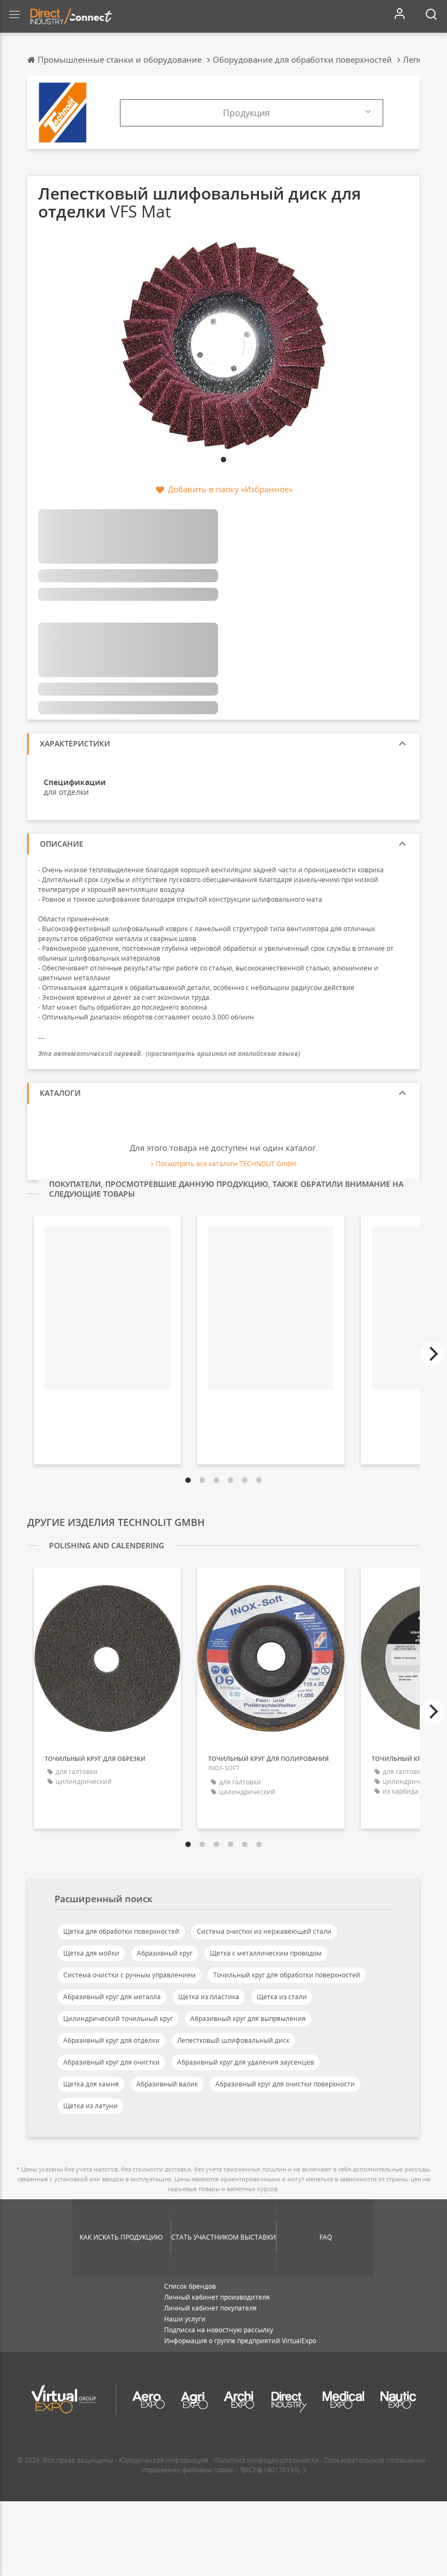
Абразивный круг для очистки (111, 2062)
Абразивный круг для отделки (111, 2040)
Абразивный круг (165, 1953)
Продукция (246, 113)
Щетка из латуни (90, 2106)
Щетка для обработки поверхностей (121, 1931)
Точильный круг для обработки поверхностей (287, 1975)
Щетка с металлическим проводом (266, 1953)
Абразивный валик (167, 2084)
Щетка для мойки (91, 1953)
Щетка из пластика (209, 1997)
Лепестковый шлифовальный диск (233, 2040)
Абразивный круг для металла (112, 1997)
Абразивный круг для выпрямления (248, 2019)
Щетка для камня (91, 2084)
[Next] (432, 1354)
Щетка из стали (282, 1997)
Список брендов (190, 2286)
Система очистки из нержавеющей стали (264, 1931)
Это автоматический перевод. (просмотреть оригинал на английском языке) (169, 1054)
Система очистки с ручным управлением (129, 1975)
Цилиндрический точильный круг (118, 2019)
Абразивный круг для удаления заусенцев (246, 2062)
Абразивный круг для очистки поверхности (285, 2084)
